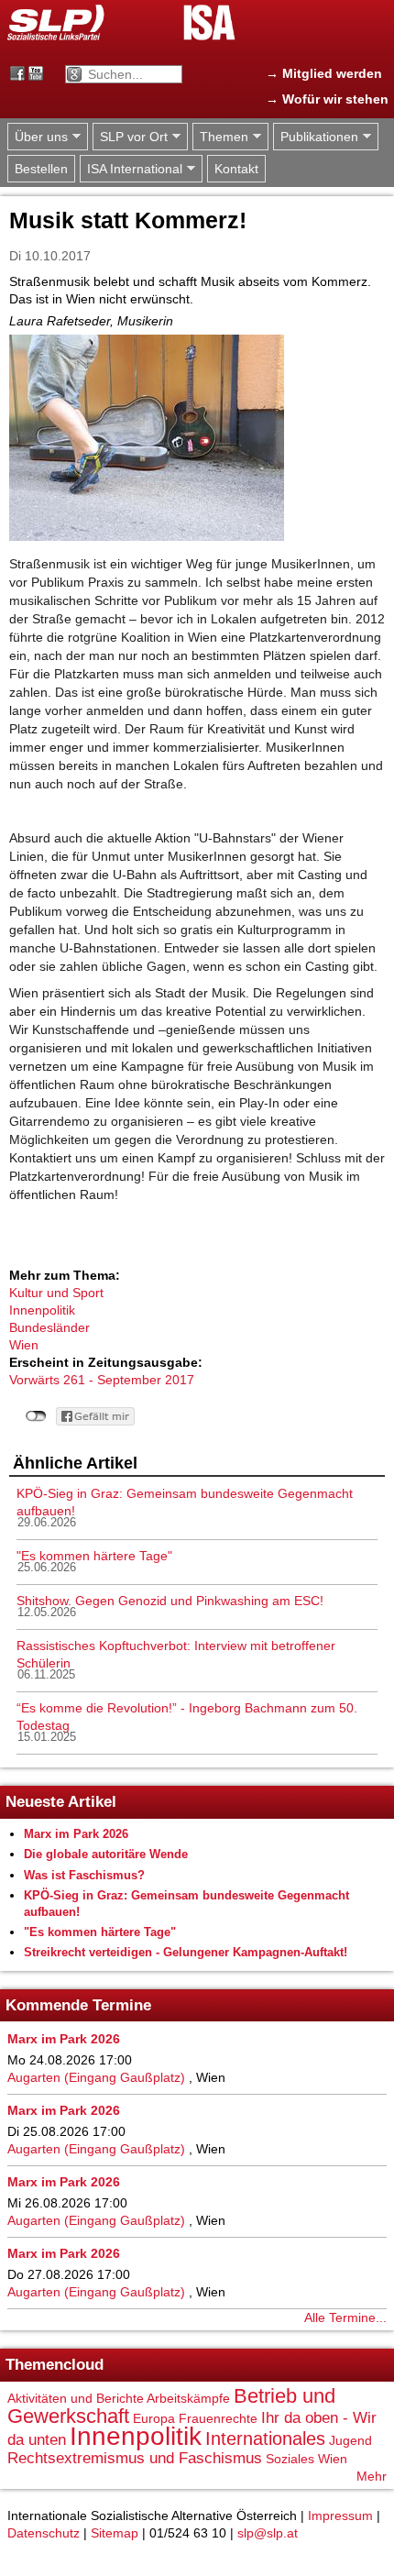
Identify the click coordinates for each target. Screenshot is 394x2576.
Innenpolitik (42, 1310)
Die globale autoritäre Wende (106, 1854)
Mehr (372, 2476)
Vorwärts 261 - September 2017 (102, 1380)
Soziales (290, 2459)
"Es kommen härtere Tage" (94, 1556)
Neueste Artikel (61, 1802)
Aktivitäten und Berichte (76, 2398)
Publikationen (316, 137)
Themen (220, 137)
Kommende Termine (78, 2005)
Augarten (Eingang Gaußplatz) (96, 2077)
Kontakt (236, 169)
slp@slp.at (268, 2533)
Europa (154, 2418)
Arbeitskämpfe (188, 2398)
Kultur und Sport (56, 1293)
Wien (24, 1345)
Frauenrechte (218, 2418)
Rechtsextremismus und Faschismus (135, 2458)
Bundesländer (49, 1327)
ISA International (131, 169)
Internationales (265, 2438)
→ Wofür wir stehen (327, 99)
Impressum (340, 2515)
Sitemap (115, 2533)
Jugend (350, 2440)
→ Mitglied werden (324, 73)
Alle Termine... (345, 2317)
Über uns (38, 137)
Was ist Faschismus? (84, 1875)
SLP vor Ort (130, 137)
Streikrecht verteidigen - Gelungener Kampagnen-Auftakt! (186, 1952)
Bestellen (41, 169)
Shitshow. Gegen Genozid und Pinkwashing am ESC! (170, 1601)
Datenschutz (44, 2533)
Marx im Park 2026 (76, 1834)
